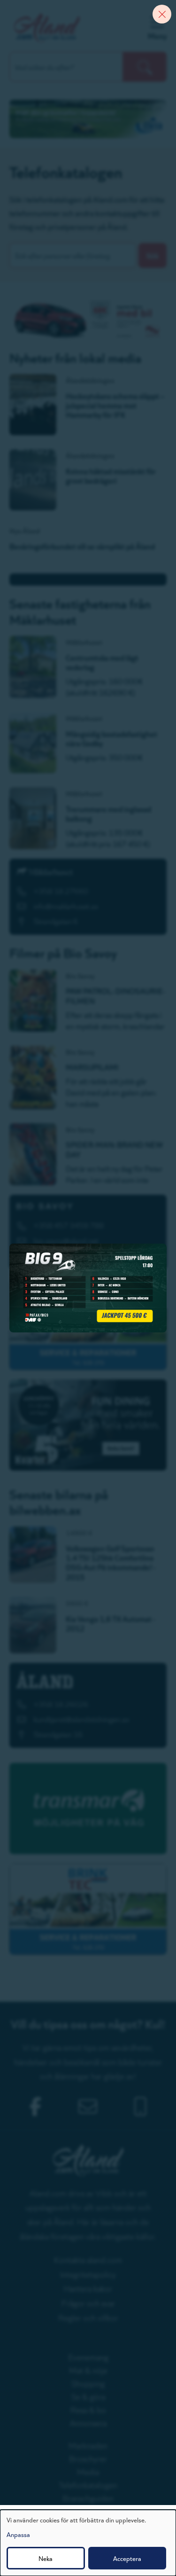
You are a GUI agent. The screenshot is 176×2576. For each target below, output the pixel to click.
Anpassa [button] (18, 2534)
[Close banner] (162, 14)
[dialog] (88, 2543)
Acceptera (127, 2558)
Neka (46, 2558)
